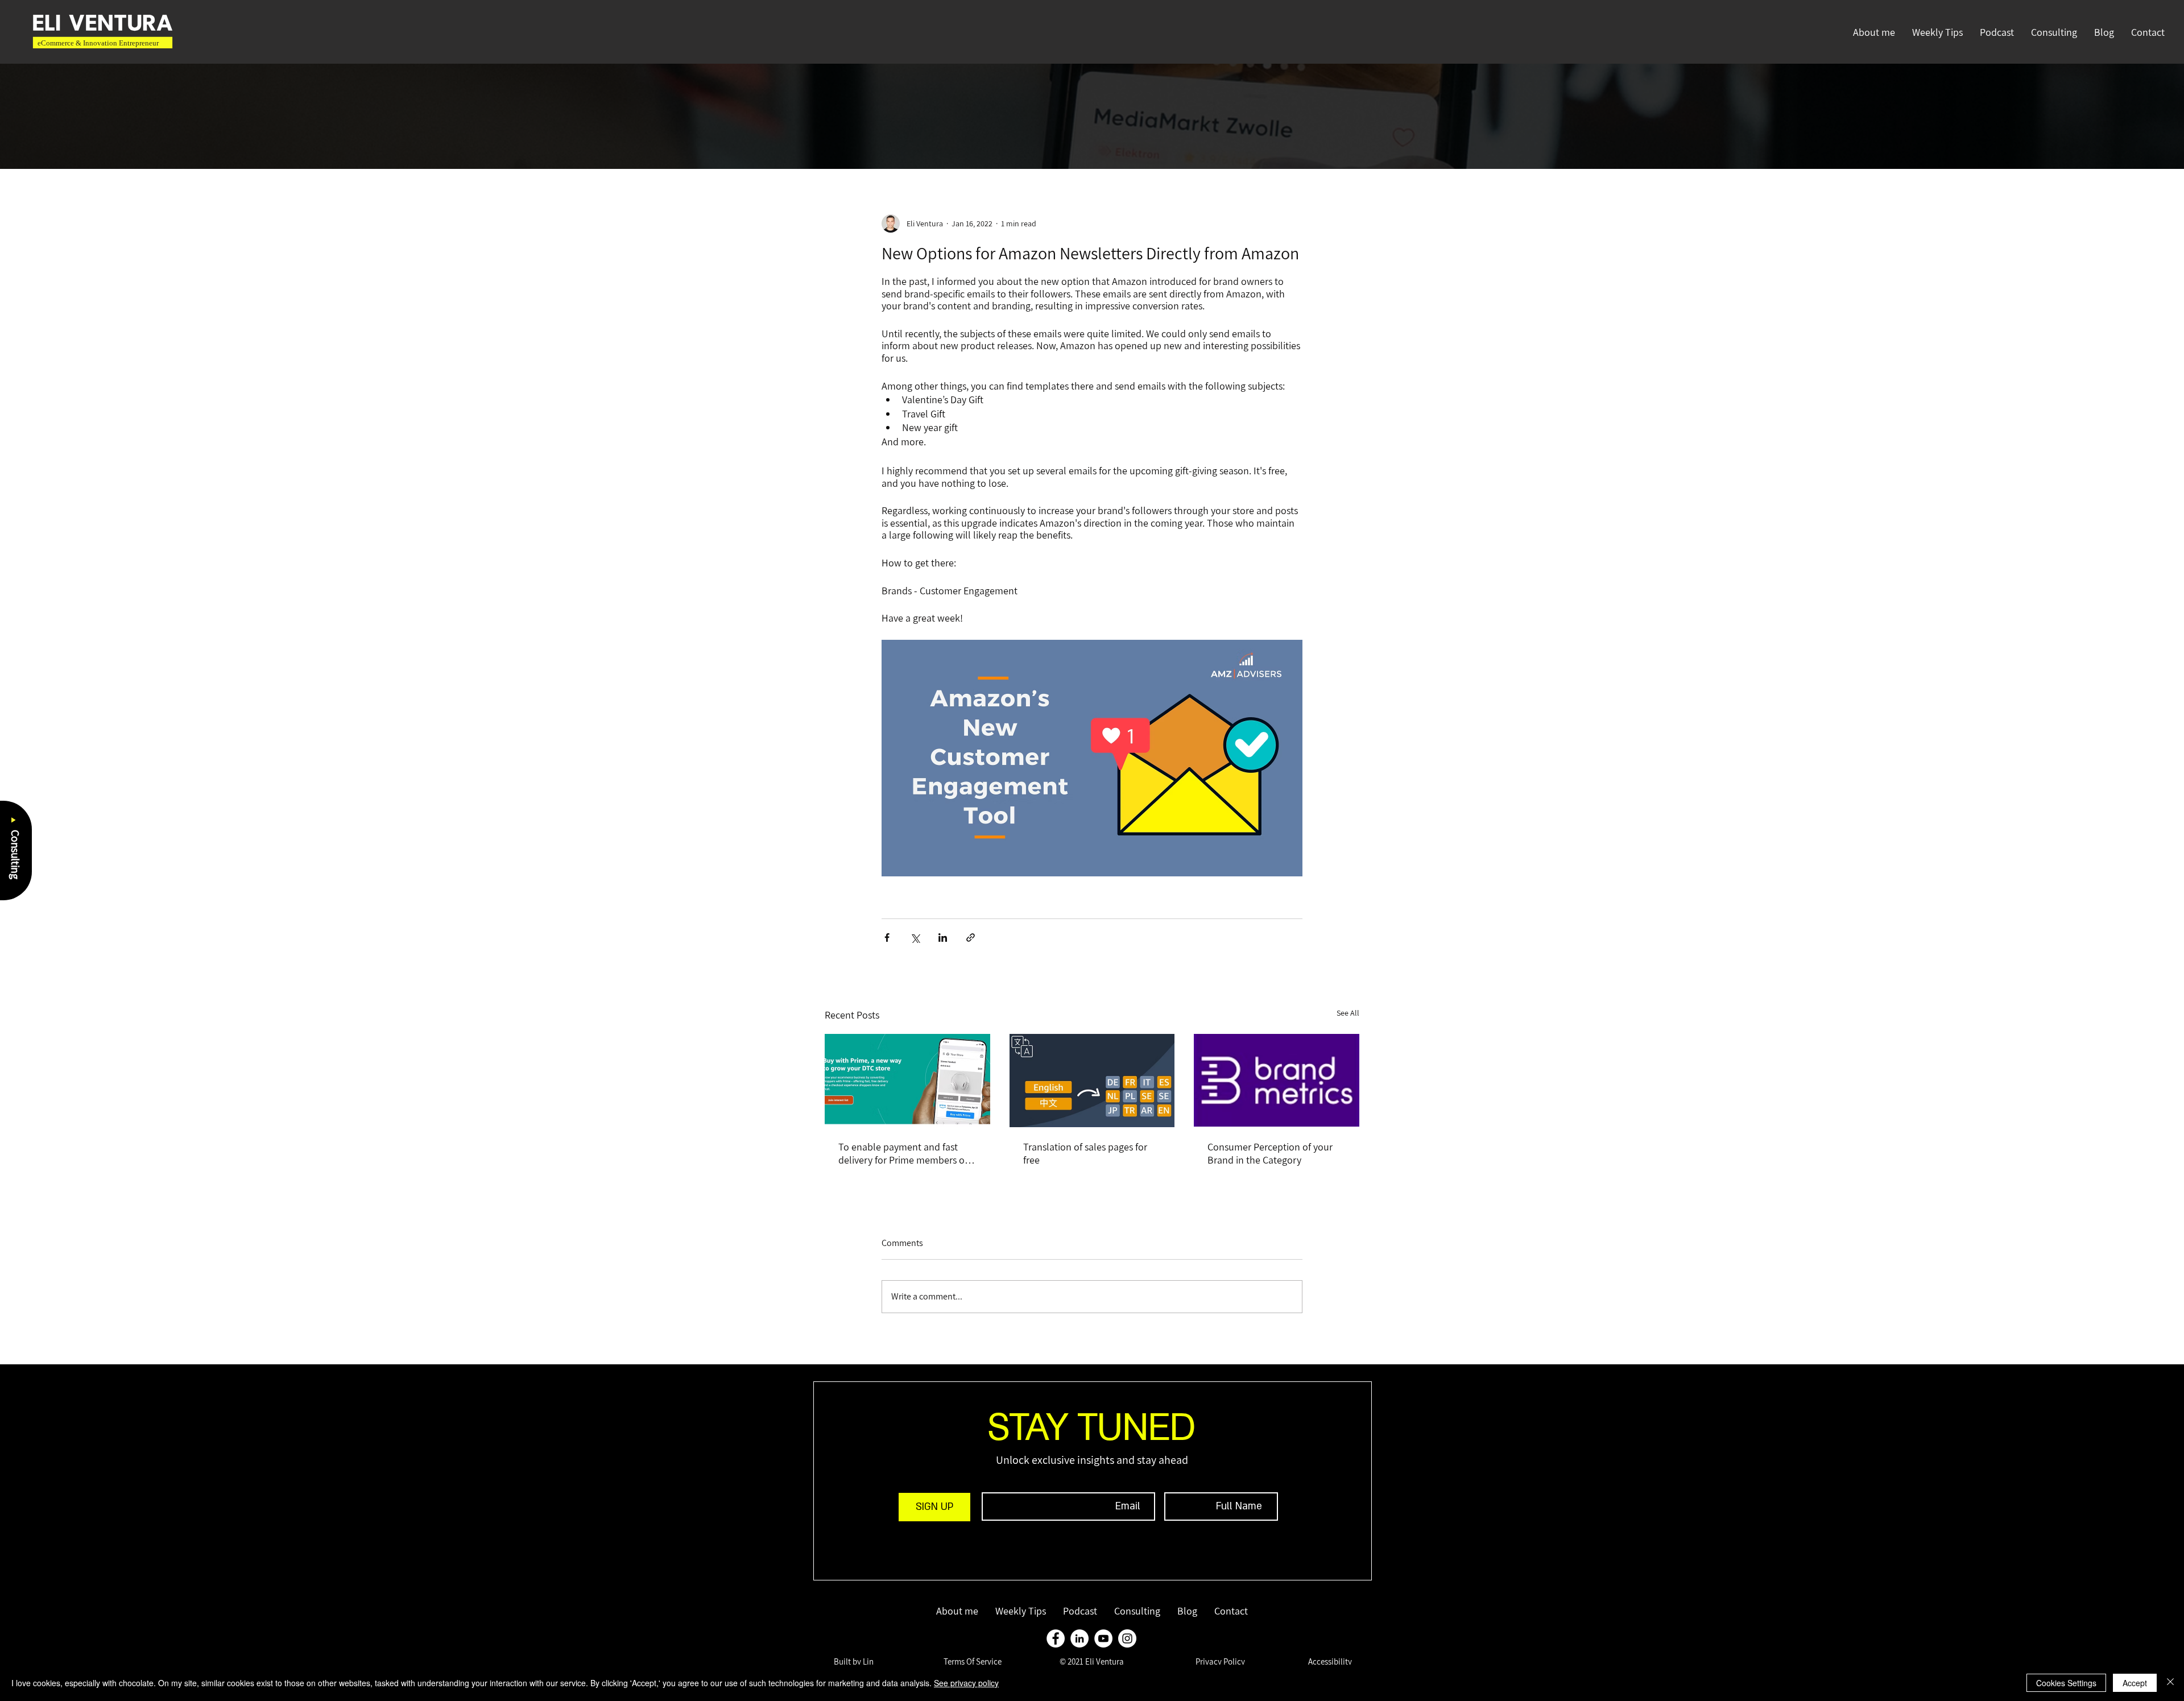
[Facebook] (1056, 1638)
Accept (2135, 1683)
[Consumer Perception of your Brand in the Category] (1277, 1080)
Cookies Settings (2066, 1683)
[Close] (2170, 1683)
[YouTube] (1103, 1638)
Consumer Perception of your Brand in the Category (1270, 1153)
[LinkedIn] (1079, 1638)
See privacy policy (966, 1683)
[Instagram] (1127, 1638)
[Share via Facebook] (887, 938)
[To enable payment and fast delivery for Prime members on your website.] (907, 1080)
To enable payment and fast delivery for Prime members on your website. (904, 1153)
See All (1348, 1013)
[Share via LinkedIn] (943, 938)
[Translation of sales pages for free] (1092, 1081)
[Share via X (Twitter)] (915, 938)
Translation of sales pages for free (1085, 1153)
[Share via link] (971, 938)
